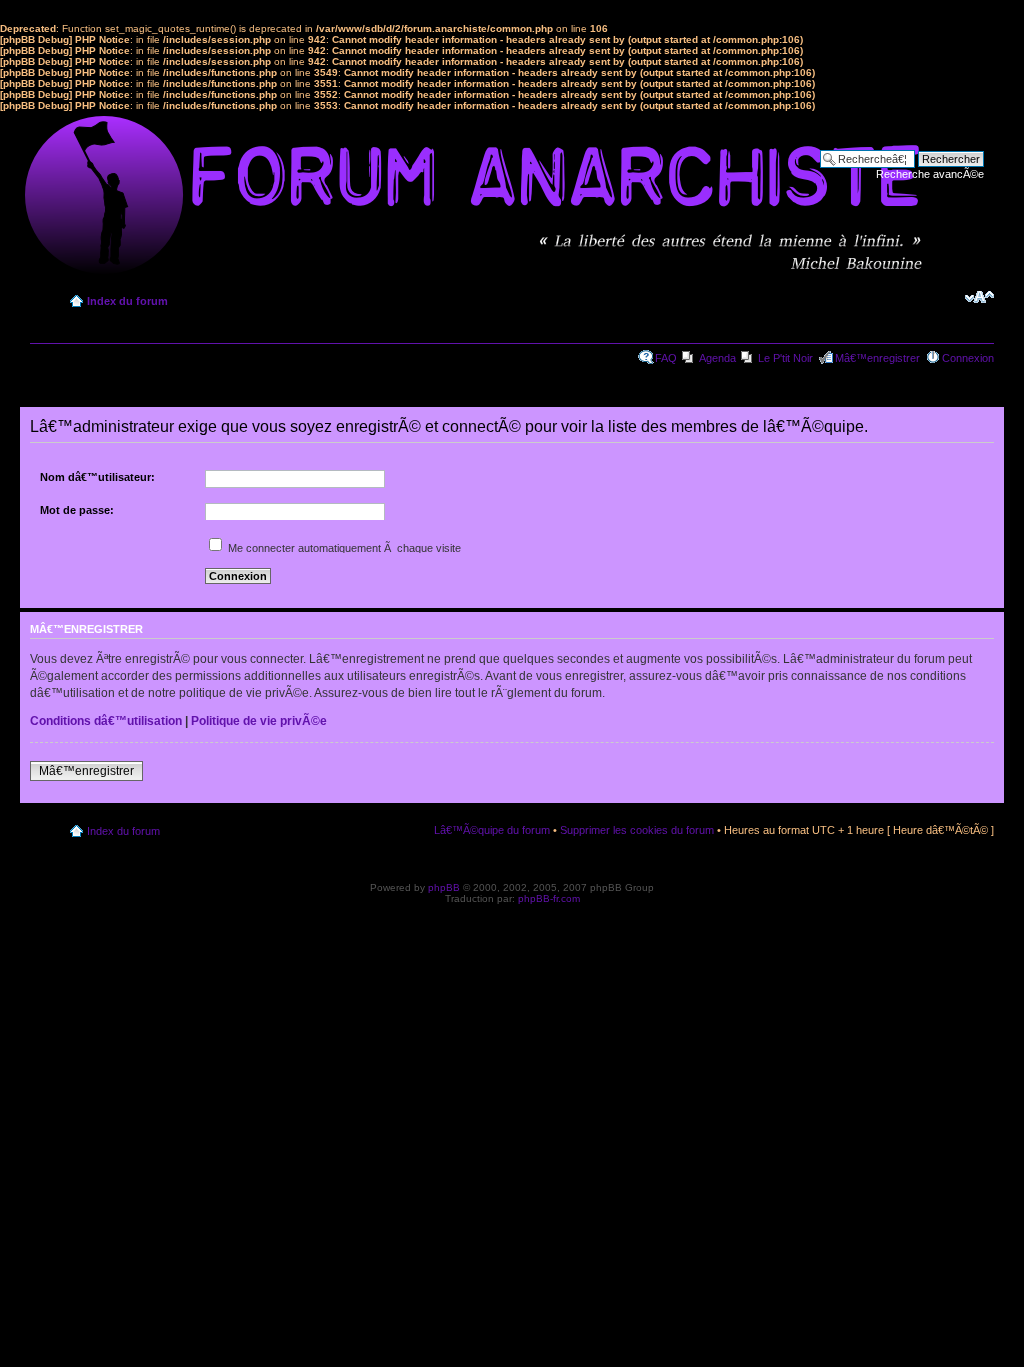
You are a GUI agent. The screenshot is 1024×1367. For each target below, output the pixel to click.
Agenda (717, 358)
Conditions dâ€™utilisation (106, 721)
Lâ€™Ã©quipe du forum (492, 830)
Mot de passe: (77, 510)
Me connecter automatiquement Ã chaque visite (343, 548)
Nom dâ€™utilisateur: (97, 477)
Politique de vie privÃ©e (259, 721)
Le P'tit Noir (785, 358)
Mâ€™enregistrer (877, 358)
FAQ (666, 358)
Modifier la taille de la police (979, 297)
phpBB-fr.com (549, 898)
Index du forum (127, 301)
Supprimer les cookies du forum (637, 830)
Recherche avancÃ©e (930, 174)
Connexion (968, 358)
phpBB (444, 887)
